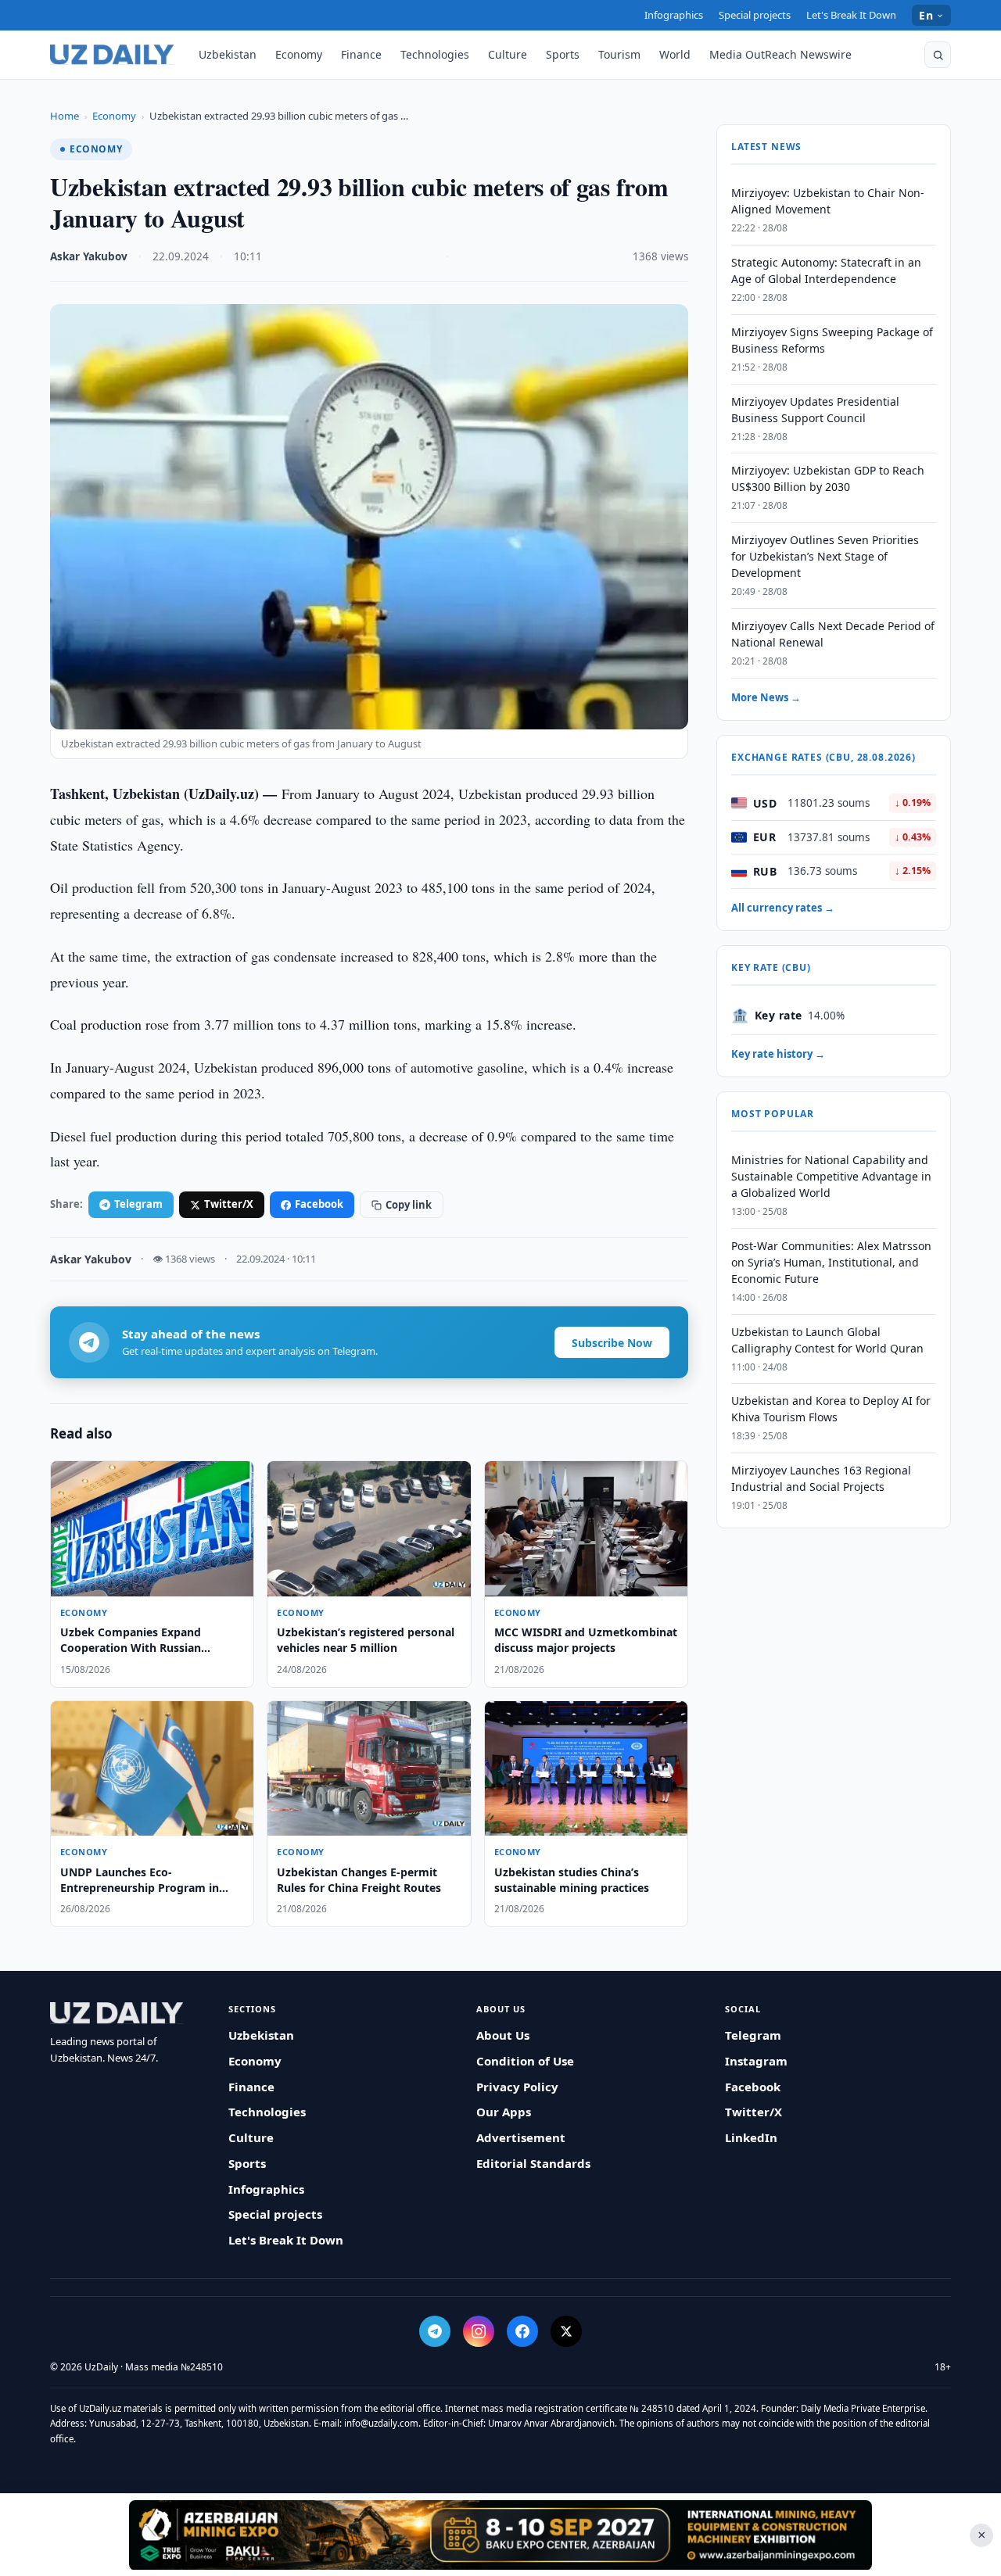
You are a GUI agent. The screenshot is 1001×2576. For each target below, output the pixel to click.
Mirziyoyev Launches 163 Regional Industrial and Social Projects (821, 1478)
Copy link (409, 1205)
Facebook (319, 1204)
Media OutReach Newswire (780, 54)
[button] (938, 55)
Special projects (755, 15)
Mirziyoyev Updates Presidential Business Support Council (815, 410)
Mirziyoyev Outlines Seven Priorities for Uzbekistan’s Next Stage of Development (825, 556)
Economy (299, 54)
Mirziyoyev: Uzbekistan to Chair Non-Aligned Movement (828, 201)
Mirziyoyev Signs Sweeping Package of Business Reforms (832, 340)
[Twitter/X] (566, 2331)
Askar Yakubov (89, 256)
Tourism (619, 54)
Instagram (756, 2061)
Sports (563, 54)
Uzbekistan (228, 54)
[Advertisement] (500, 2535)
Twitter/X (229, 1204)
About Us (503, 2035)
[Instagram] (479, 2331)
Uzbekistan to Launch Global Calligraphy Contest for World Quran (827, 1340)
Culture (508, 54)
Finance (361, 54)
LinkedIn (751, 2137)
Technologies (435, 54)
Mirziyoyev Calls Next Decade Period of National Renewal (833, 634)
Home (65, 116)
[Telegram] (435, 2331)
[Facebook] (522, 2331)
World (675, 54)
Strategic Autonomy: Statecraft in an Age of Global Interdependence (826, 270)
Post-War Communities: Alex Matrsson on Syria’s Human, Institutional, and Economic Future (831, 1262)
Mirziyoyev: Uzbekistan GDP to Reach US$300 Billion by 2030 (828, 478)
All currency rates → (783, 908)
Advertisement (521, 2137)
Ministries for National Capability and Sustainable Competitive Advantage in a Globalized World (831, 1176)
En (926, 15)
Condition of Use (525, 2061)
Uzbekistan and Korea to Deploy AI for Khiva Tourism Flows (831, 1409)
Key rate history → (778, 1054)
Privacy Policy (517, 2087)
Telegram (138, 1204)
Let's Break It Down (851, 15)
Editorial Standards (533, 2163)
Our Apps (504, 2112)
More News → (766, 697)
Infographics (674, 15)
